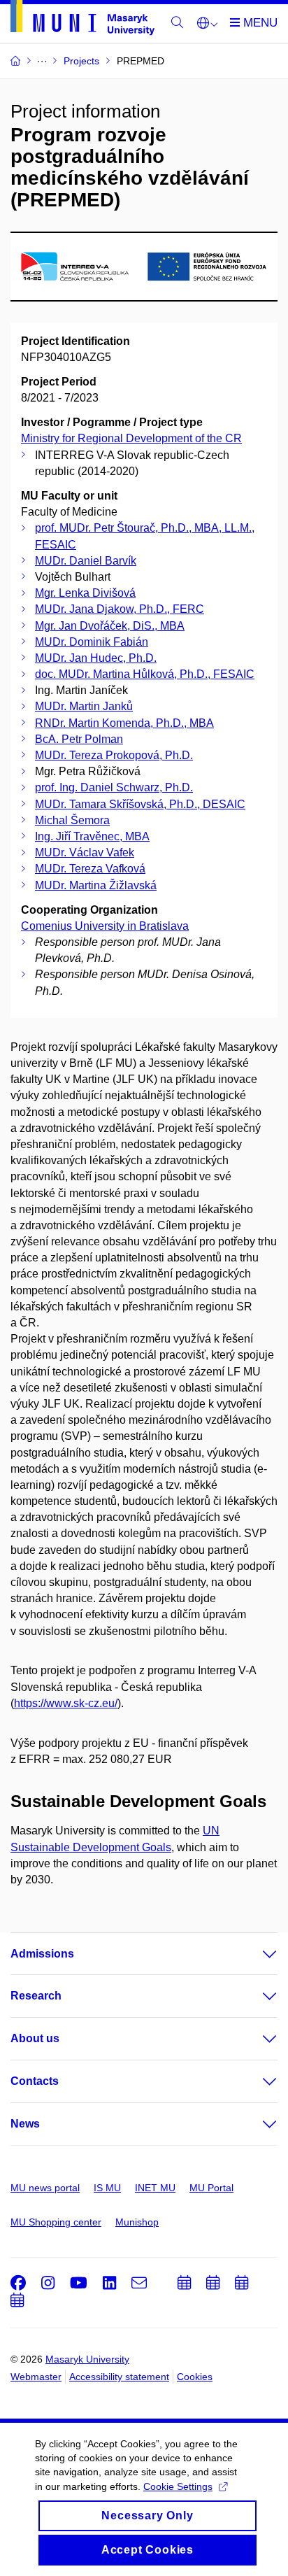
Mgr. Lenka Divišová (85, 593)
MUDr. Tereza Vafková (90, 869)
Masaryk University (87, 2359)
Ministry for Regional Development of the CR (131, 438)
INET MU (155, 2188)
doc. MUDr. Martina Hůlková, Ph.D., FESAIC (145, 674)
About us (35, 2038)
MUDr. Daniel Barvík (86, 561)
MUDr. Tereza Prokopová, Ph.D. (114, 755)
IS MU (107, 2188)
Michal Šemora (72, 820)
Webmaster (36, 2377)
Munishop (137, 2222)
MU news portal (45, 2188)
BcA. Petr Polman (79, 739)
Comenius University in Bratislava (105, 926)
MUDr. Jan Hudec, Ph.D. (96, 658)
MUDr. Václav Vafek (85, 852)
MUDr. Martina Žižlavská (96, 885)
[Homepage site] (82, 20)
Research (36, 1996)
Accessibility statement (119, 2377)
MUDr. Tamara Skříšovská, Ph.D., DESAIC (140, 804)
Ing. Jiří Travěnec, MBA (92, 836)
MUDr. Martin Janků (84, 706)
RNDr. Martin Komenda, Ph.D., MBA (124, 723)
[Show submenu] (256, 1954)
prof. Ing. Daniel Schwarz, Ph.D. (114, 787)
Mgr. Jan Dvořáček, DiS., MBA (110, 626)
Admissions (42, 1954)
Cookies (195, 2377)
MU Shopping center (56, 2222)
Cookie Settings (178, 2486)
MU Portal (211, 2188)
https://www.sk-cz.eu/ (66, 1703)
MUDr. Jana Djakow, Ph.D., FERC (120, 609)
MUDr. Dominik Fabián (92, 642)
